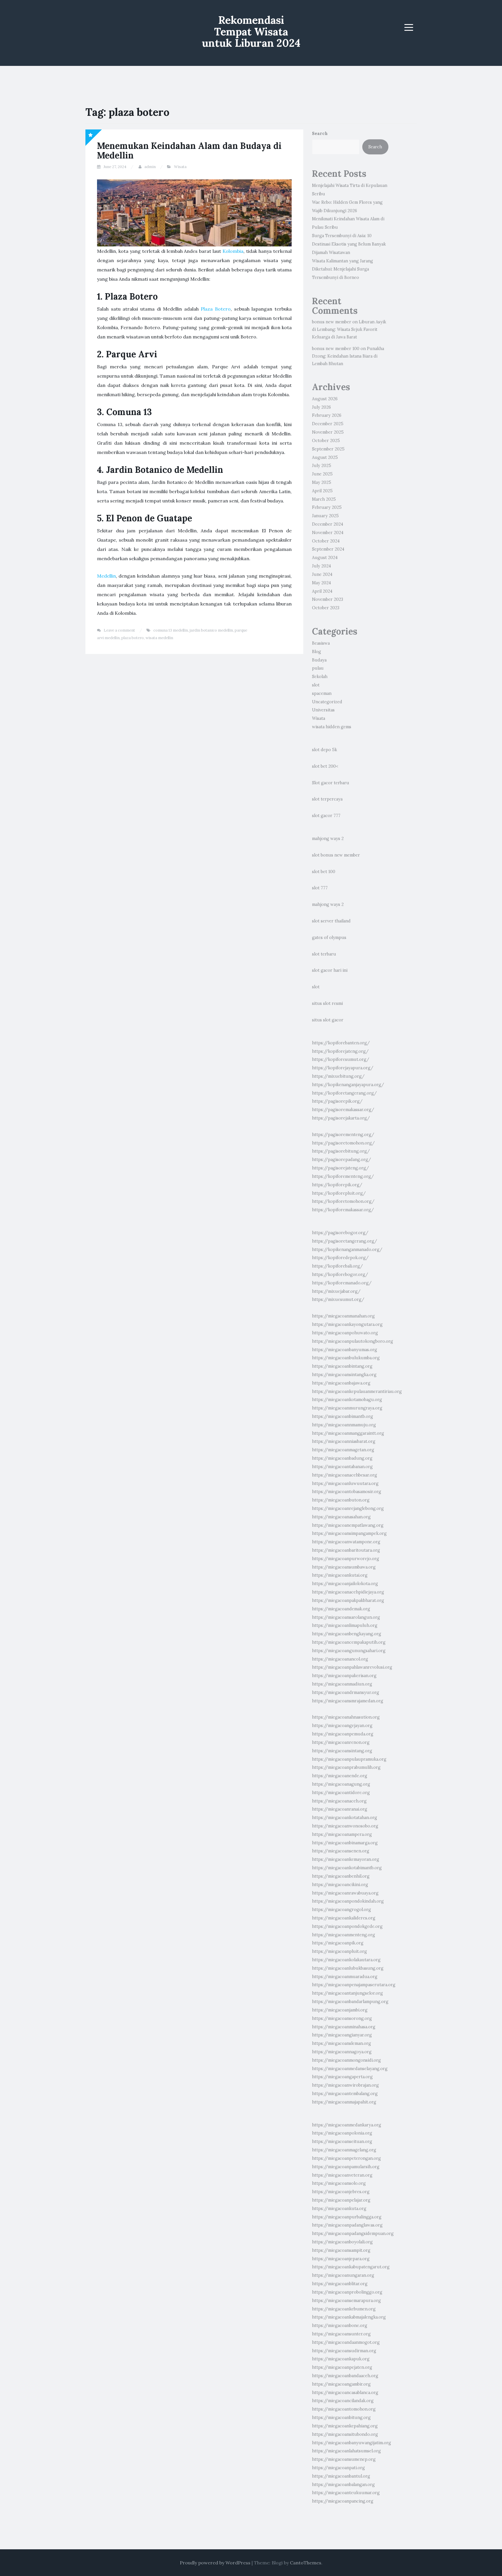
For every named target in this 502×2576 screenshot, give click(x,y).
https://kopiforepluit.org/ (339, 1193)
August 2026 (325, 399)
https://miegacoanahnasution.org (346, 1717)
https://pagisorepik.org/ (337, 1101)
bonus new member (332, 322)
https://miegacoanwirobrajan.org (345, 2085)
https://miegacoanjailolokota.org (345, 1584)
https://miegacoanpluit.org (339, 1951)
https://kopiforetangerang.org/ (344, 1093)
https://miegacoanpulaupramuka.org (349, 1759)
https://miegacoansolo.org (339, 2183)
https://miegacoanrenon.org (341, 1742)
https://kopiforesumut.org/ (341, 1059)
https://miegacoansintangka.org (344, 1375)
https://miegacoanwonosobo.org (345, 1826)
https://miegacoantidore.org (341, 1793)
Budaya (319, 660)
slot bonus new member (336, 855)
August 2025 (325, 457)
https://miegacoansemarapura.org (346, 2301)
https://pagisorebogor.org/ (340, 1233)
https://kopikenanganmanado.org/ (347, 1250)
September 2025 (328, 449)
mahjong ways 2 (328, 839)
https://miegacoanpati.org (338, 2468)
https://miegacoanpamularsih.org (346, 2167)
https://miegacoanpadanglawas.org (347, 2225)
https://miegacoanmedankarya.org (347, 2125)
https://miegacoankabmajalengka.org (349, 2317)
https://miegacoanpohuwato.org (345, 1333)
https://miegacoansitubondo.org (345, 2434)
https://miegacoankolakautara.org (346, 1960)
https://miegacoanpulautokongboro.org (353, 1341)
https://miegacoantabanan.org (342, 1467)
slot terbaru (324, 954)
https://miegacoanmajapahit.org (344, 2102)
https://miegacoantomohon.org (344, 2409)
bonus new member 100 (336, 349)
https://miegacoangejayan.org (342, 1726)
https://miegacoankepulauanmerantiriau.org (357, 1391)
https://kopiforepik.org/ (337, 1185)
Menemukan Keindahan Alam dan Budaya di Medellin (189, 150)
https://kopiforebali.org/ (337, 1266)
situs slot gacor (328, 1020)
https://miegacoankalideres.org (344, 1918)
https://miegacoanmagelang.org (344, 2150)
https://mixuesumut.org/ (338, 1299)
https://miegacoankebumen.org (344, 2309)
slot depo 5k (324, 750)
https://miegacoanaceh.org (339, 1801)
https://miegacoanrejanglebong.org (348, 1508)
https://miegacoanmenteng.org (344, 1935)
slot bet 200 (324, 766)
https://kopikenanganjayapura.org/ (348, 1085)
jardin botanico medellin (211, 630)
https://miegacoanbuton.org (341, 1500)
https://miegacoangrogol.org (341, 1910)
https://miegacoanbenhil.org (341, 1876)
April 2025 (322, 491)
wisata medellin (159, 638)
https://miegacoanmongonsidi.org (346, 2060)
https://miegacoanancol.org (340, 1659)
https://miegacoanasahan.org (341, 1517)
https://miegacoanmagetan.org (343, 1450)
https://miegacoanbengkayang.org (347, 1634)
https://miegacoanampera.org (342, 1834)
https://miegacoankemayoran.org (346, 1859)
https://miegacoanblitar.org (340, 2284)
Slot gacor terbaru (331, 783)
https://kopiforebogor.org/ (340, 1275)
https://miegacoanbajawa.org (341, 1383)
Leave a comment (119, 630)
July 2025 (322, 466)
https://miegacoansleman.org (341, 2043)
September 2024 (328, 549)
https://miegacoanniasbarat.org (344, 1441)
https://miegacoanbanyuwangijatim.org (352, 2443)
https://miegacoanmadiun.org (342, 1684)
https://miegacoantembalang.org (345, 2094)
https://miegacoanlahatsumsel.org (346, 2451)
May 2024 (321, 583)
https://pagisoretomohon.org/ (343, 1143)
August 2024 (325, 558)
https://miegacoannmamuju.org (344, 1425)
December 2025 (328, 424)
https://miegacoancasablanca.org (345, 2393)
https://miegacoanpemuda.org (343, 1734)
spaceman (322, 693)
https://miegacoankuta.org (339, 2209)
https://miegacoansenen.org (341, 1851)
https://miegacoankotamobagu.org (347, 1400)
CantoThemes (306, 2563)
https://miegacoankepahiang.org (345, 2426)
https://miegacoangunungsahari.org (349, 1651)
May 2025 (322, 482)
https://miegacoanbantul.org (341, 2476)
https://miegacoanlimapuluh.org (345, 1625)
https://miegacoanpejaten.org (342, 2367)
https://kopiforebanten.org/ (341, 1043)
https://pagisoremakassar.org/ (343, 1110)
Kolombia (233, 251)
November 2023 (328, 599)
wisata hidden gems (332, 727)
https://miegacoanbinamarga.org (345, 1843)
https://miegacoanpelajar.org (341, 2200)
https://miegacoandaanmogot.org (346, 2342)
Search (320, 134)
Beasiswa (321, 643)
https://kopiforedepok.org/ (340, 1258)
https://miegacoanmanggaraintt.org (348, 1433)
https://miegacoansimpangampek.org (349, 1533)
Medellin (106, 576)
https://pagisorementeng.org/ (343, 1135)
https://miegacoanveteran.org (342, 2175)
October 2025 (326, 441)
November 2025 (328, 432)
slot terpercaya (327, 799)
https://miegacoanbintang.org (342, 1366)
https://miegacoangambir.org (341, 2384)
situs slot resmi (327, 1003)
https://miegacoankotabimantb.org (347, 1868)
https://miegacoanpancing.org (343, 2501)
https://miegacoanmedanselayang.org (350, 2069)
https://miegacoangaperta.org (342, 2077)
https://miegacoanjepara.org (341, 2259)
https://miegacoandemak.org (341, 1609)
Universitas (323, 710)
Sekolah (320, 677)
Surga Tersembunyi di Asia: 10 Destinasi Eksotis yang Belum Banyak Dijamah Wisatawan (349, 244)
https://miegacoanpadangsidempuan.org (353, 2234)
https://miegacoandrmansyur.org (346, 1692)
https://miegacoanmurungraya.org (347, 1408)
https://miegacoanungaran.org (343, 2275)
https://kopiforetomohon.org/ (343, 1201)
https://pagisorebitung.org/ (341, 1151)
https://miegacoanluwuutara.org (345, 1483)
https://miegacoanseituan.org (342, 2141)
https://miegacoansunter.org (341, 2334)
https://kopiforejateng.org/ (340, 1051)
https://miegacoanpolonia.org (342, 2133)
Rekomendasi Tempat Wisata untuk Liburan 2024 (251, 31)
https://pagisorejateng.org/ (340, 1168)
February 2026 (327, 415)
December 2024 (328, 524)
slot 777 (320, 888)
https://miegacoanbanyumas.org (345, 1350)
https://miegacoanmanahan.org (343, 1316)
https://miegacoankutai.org (340, 1575)
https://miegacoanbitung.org (341, 2418)
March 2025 (324, 499)
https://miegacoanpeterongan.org (346, 2158)
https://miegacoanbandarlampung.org (350, 2002)
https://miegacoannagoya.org (342, 2052)
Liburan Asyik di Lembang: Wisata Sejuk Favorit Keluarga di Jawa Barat (349, 329)
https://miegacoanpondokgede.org (347, 1926)
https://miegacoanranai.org (340, 1809)
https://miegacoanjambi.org (340, 2010)
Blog (317, 652)
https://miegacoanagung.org (341, 1784)
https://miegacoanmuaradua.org (345, 1977)
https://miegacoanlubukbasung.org (348, 1968)
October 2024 (326, 541)
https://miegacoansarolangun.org (346, 1617)
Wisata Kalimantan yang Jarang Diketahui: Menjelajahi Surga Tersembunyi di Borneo (343, 269)
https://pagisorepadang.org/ (341, 1160)
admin (150, 167)
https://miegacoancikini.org (340, 1885)
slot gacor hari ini (330, 970)
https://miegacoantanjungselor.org (347, 1993)
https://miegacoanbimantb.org (343, 1416)
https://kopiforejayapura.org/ (343, 1068)
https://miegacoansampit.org (341, 2250)
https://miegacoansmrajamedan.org (348, 1701)
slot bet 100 (324, 872)
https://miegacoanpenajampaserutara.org (354, 1985)
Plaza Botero (216, 309)
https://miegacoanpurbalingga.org (347, 2217)
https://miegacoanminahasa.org (344, 2027)
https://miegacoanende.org (340, 1776)
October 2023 (326, 608)
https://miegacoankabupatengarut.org (351, 2267)
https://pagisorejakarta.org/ (341, 1118)
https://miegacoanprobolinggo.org (347, 2292)
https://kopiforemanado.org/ (342, 1283)
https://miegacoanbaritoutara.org (346, 1550)
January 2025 (325, 516)
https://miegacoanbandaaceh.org (345, 2376)
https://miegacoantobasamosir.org (347, 1492)
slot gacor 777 (326, 816)
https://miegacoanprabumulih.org (346, 1767)
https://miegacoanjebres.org (341, 2192)
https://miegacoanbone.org (340, 2326)
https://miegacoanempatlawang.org (348, 1525)
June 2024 (322, 574)
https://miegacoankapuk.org (341, 2359)
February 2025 (327, 507)
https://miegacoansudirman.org (344, 2351)
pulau (318, 668)
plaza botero (133, 638)
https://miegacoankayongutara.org (347, 1324)
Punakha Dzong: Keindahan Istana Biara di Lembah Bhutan (348, 356)
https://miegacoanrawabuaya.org (345, 1893)
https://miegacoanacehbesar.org (345, 1475)
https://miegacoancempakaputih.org (349, 1642)
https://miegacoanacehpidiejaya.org (348, 1592)
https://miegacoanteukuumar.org (346, 2493)
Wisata (180, 167)
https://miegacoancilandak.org (343, 2401)
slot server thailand (331, 921)
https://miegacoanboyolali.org (342, 2242)
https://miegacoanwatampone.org (346, 1542)
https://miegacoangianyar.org (342, 2035)
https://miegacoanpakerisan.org (344, 1676)
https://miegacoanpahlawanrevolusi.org (352, 1667)
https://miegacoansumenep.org (344, 2459)
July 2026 (321, 407)
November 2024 (328, 533)
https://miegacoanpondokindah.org (348, 1901)
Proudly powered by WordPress (215, 2563)
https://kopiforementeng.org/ (343, 1176)
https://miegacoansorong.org (342, 2018)
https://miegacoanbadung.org (342, 1458)
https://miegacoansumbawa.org (344, 1567)
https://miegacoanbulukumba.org (346, 1358)
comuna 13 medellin (171, 630)
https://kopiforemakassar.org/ (343, 1210)
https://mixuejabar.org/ (336, 1291)
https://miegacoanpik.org (338, 1943)
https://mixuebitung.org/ (338, 1076)
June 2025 (322, 474)
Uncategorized (327, 702)
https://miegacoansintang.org (342, 1751)
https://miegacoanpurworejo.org (346, 1559)
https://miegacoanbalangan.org (343, 2485)
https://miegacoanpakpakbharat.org (348, 1600)
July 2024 (321, 566)
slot (316, 685)
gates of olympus (329, 938)
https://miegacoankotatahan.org (345, 1818)
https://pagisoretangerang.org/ (345, 1241)
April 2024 (322, 591)
